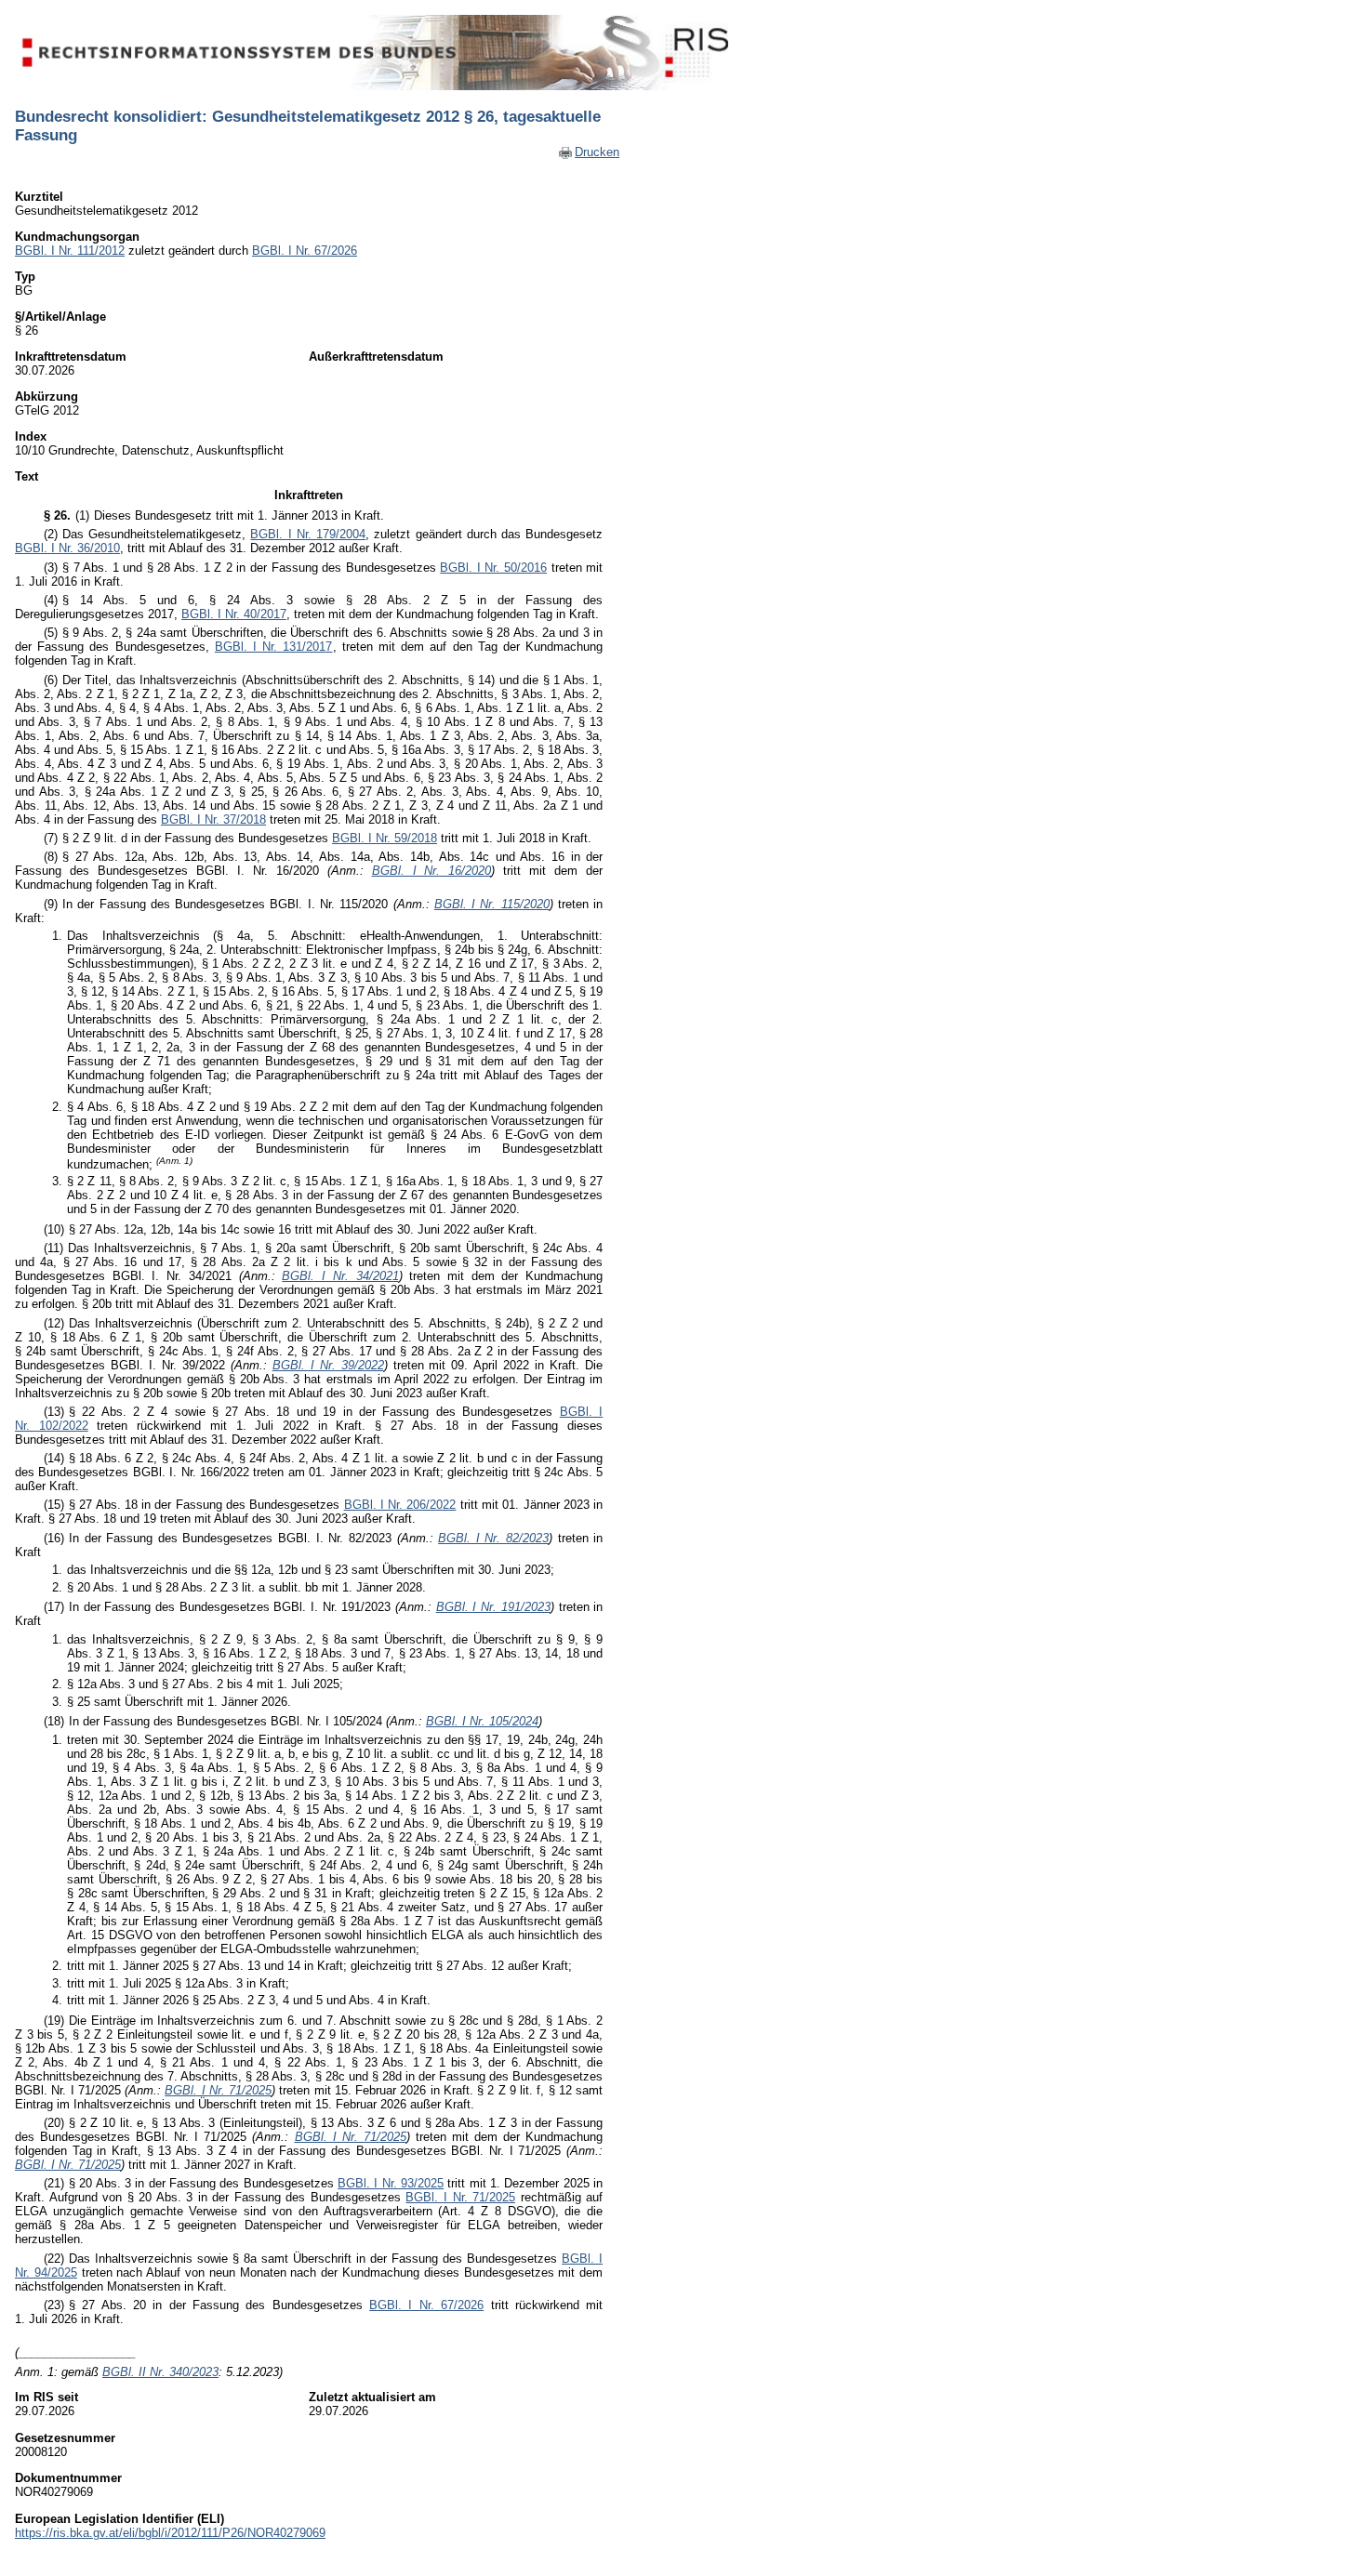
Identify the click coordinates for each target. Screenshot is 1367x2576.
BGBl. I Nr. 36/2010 (67, 548)
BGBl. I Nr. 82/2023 (493, 1538)
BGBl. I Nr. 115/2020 (492, 904)
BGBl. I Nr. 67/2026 (305, 251)
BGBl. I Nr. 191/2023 (493, 1607)
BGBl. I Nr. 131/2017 (274, 647)
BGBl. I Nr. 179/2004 (308, 534)
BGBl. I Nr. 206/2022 (400, 1505)
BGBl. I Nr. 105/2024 (482, 1721)
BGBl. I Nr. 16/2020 (432, 871)
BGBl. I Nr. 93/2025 (391, 2183)
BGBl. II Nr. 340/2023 (160, 2372)
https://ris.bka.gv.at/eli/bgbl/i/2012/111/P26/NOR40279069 (170, 2533)
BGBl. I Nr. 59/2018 (385, 838)
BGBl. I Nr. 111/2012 (70, 251)
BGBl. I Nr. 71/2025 (218, 2090)
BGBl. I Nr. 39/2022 (328, 1365)
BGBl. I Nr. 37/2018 (213, 819)
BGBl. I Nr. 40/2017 (234, 614)
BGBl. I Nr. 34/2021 (340, 1276)
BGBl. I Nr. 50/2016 (493, 568)
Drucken (597, 152)
